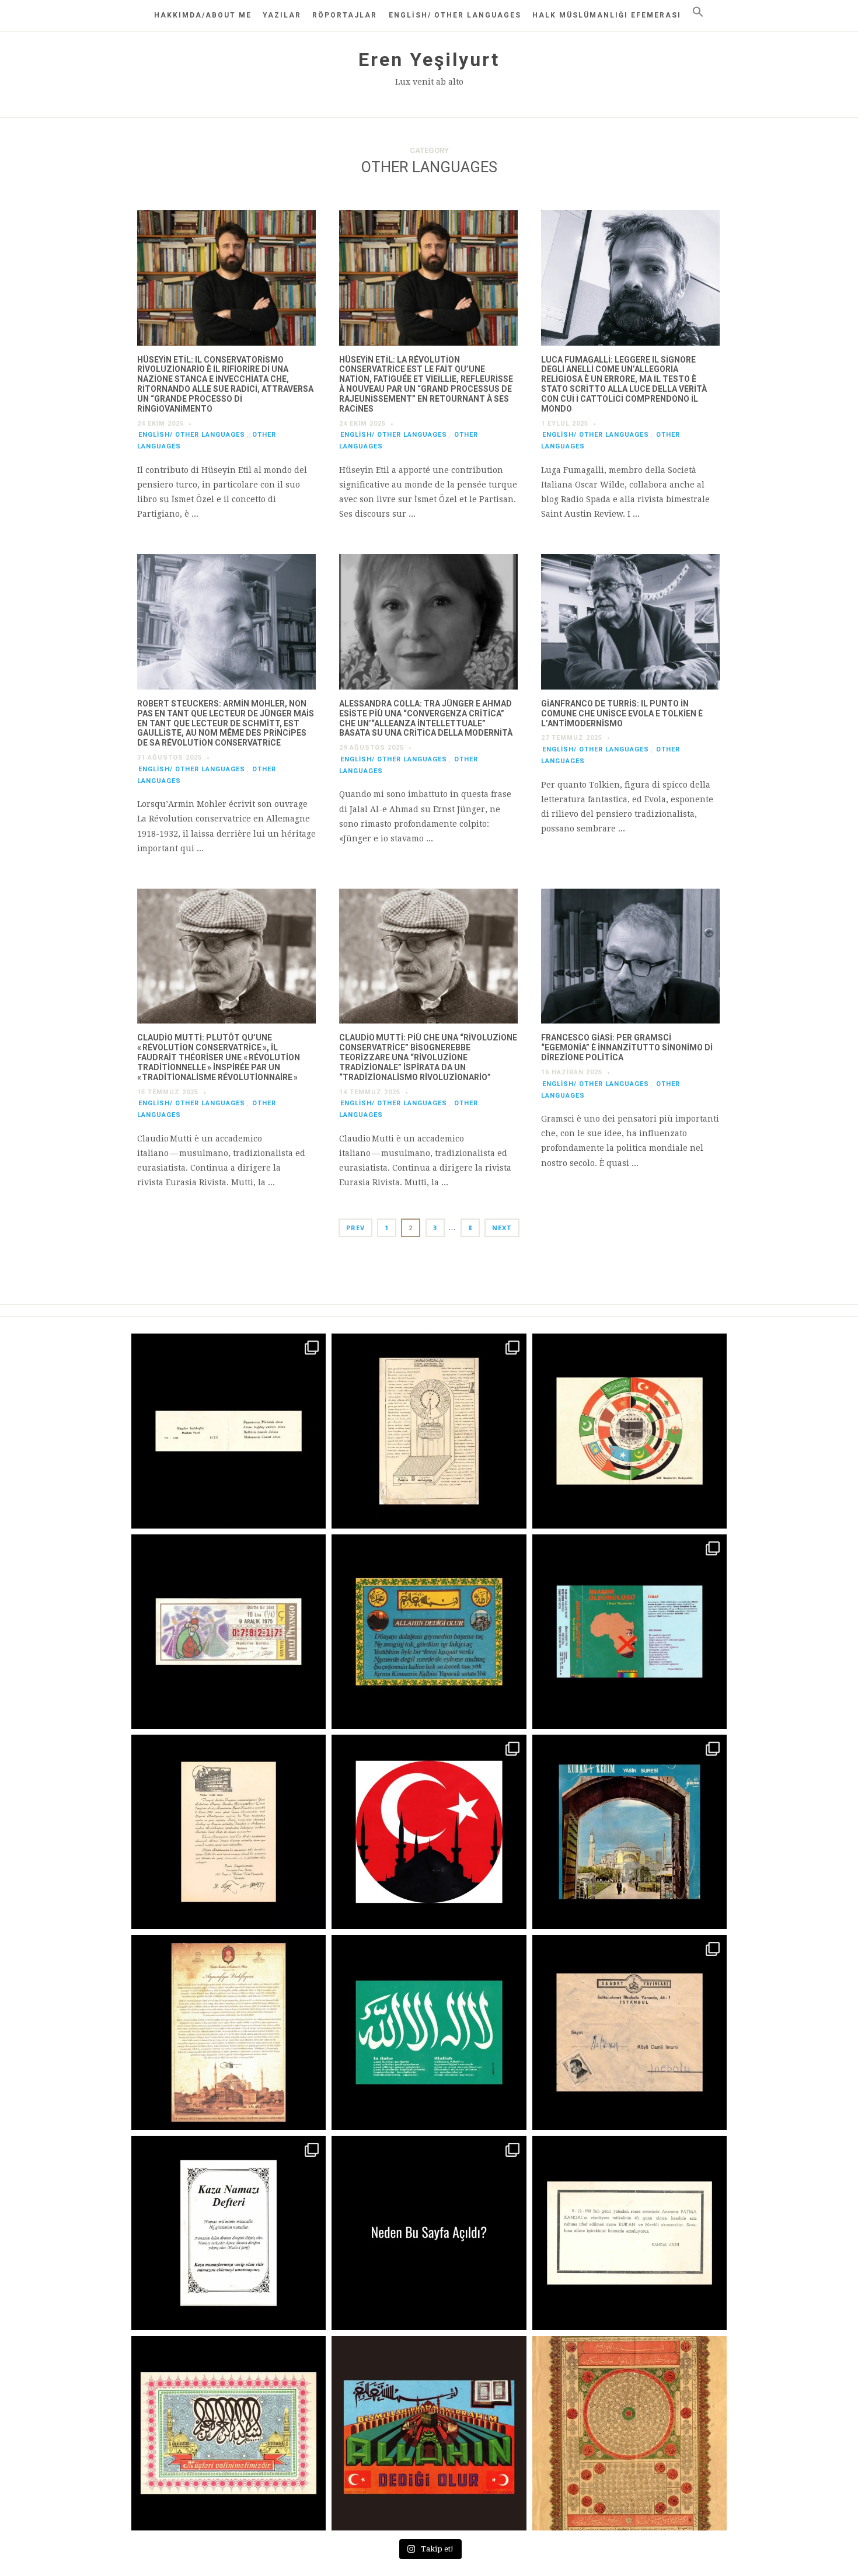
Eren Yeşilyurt (429, 60)
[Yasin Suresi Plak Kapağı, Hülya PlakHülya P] (629, 1832)
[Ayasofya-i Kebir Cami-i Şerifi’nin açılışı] (229, 2032)
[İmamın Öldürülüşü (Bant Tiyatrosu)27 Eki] (629, 1632)
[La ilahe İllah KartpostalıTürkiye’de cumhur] (429, 2032)
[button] (698, 12)
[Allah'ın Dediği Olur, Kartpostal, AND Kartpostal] (429, 2433)
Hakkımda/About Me (203, 15)
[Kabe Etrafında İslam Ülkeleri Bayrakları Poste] (629, 1431)
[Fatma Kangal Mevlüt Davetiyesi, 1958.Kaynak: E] (629, 2233)
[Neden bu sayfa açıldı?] (429, 2233)
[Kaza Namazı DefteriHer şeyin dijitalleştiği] (229, 2233)
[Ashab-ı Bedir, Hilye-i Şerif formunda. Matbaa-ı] (629, 2433)
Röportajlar (345, 15)
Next (502, 1228)
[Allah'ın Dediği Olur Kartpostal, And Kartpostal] (429, 1632)
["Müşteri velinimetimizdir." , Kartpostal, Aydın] (229, 2433)
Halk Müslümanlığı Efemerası (607, 15)
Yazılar (282, 15)
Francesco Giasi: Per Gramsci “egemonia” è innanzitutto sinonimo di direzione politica (627, 1047)
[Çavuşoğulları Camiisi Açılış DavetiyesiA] (229, 1832)
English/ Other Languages (455, 15)
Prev (355, 1228)
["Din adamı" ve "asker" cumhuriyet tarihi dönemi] (229, 1431)
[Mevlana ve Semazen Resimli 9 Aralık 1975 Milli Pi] (229, 1632)
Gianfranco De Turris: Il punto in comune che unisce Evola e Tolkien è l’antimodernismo (622, 713)
